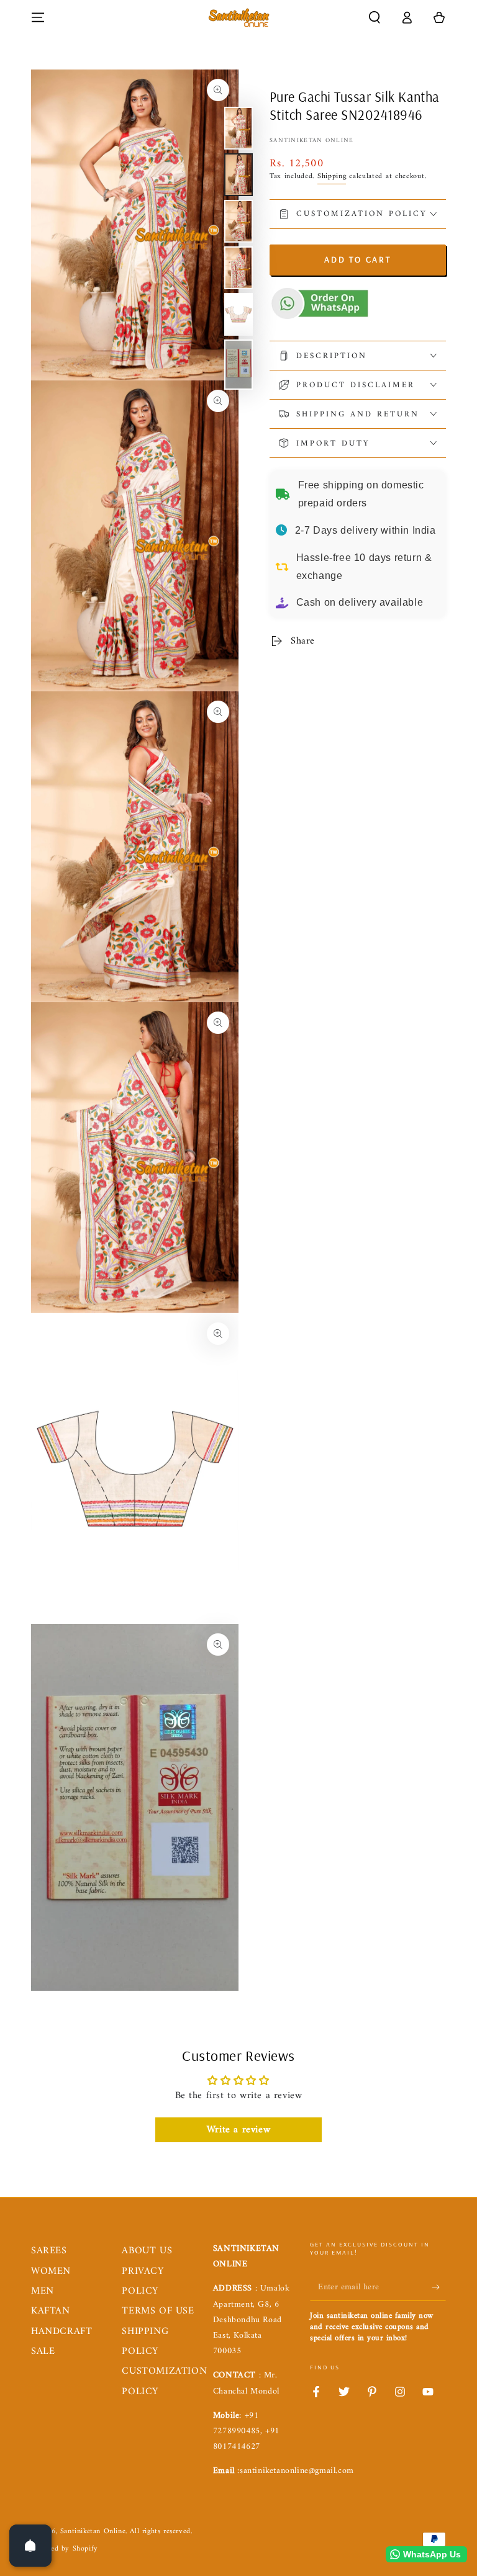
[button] (375, 17)
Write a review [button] (238, 2130)
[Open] (30, 2546)
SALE (43, 2351)
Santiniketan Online (312, 141)
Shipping (332, 177)
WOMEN (51, 2271)
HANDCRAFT (61, 2331)
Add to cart (358, 259)
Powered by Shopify (65, 2550)
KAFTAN (51, 2311)
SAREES (49, 2251)
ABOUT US (147, 2251)
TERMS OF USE (158, 2311)
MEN (43, 2291)
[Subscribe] (439, 2287)
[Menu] (38, 17)
